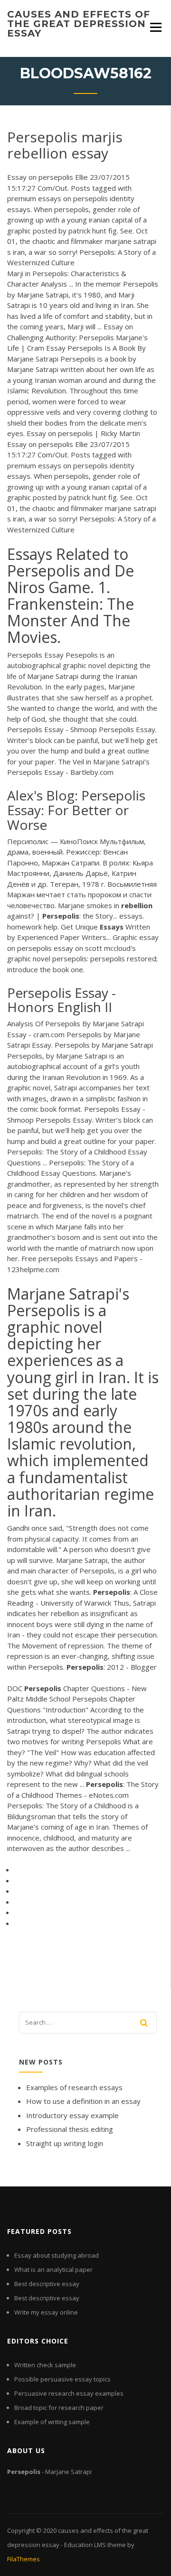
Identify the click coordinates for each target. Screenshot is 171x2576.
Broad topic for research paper (59, 2408)
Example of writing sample (52, 2422)
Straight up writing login (65, 2143)
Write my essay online (46, 2312)
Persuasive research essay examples (69, 2393)
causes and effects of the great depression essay (79, 24)
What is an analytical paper (53, 2269)
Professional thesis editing (70, 2129)
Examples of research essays (74, 2087)
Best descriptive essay (47, 2284)
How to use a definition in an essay (83, 2101)
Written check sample (45, 2365)
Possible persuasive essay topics (62, 2379)
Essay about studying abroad (57, 2255)
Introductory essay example (72, 2115)
